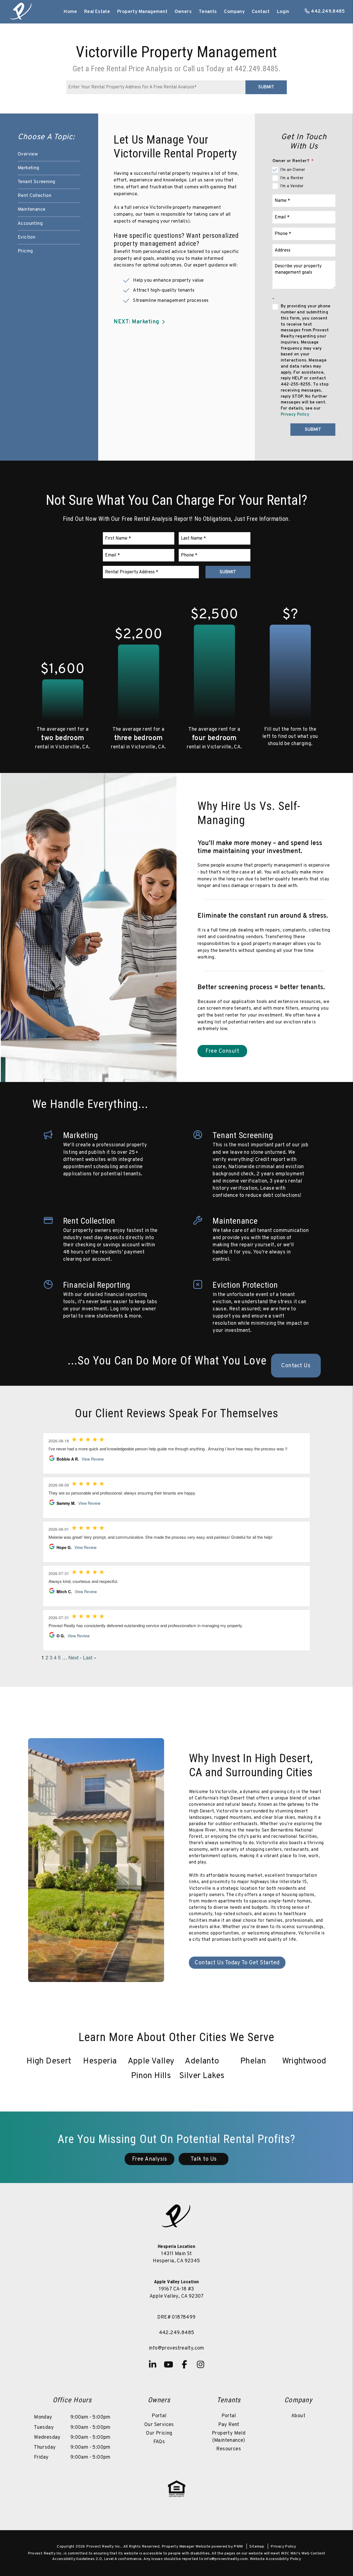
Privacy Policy (295, 415)
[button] (153, 2364)
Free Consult (222, 1051)
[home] (21, 12)
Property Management (142, 12)
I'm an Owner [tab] (293, 170)
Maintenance (31, 210)
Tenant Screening (36, 182)
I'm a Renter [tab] (292, 178)
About (298, 2416)
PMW (238, 2547)
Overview (28, 154)
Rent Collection (34, 196)
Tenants (208, 12)
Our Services (159, 2425)
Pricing (25, 251)
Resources (229, 2449)
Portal (159, 2416)
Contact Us (296, 1366)
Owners (183, 12)
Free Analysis (150, 2159)
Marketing (29, 168)
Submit (266, 87)
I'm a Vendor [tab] (292, 186)
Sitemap (257, 2547)
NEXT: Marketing (137, 322)
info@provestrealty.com (176, 2348)
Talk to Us (204, 2159)
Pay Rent (229, 2425)
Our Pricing (159, 2433)
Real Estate (97, 12)
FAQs (159, 2442)
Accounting (30, 224)
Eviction (26, 237)
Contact (261, 12)
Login (283, 12)
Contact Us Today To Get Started (237, 1963)
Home (70, 12)
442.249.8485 (328, 12)
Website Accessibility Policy (275, 2559)
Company (234, 12)
